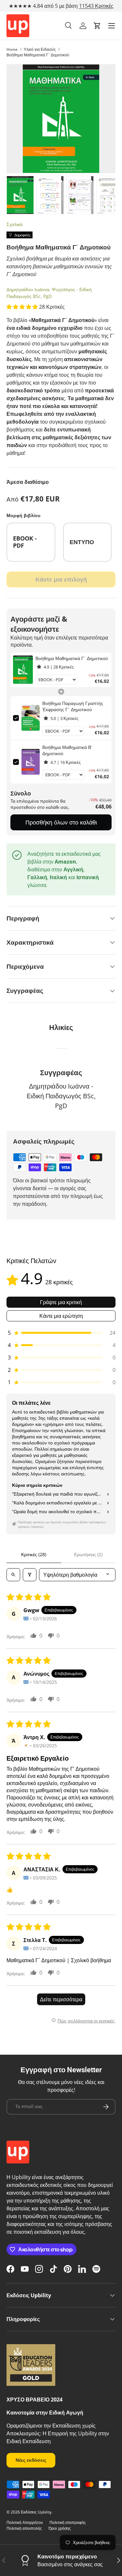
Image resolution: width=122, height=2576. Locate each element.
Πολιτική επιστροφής (68, 2522)
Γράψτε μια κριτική (61, 1302)
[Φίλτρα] (30, 1575)
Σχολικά (14, 224)
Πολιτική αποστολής (24, 2528)
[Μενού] (112, 26)
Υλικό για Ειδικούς (40, 49)
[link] (23, 670)
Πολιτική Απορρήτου (25, 2522)
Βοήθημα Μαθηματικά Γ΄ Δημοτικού (38, 55)
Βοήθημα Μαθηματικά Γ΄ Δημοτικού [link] (72, 658)
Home (12, 49)
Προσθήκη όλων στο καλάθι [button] (61, 822)
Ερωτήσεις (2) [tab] (88, 1554)
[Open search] (13, 1575)
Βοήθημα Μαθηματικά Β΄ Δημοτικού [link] (68, 750)
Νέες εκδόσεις (31, 2460)
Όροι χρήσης (60, 2528)
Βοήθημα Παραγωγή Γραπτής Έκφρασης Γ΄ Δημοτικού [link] (73, 706)
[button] (97, 26)
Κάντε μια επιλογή (61, 579)
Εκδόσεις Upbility (36, 2512)
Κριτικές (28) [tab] (34, 1554)
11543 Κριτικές (96, 6)
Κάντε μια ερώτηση (61, 1316)
